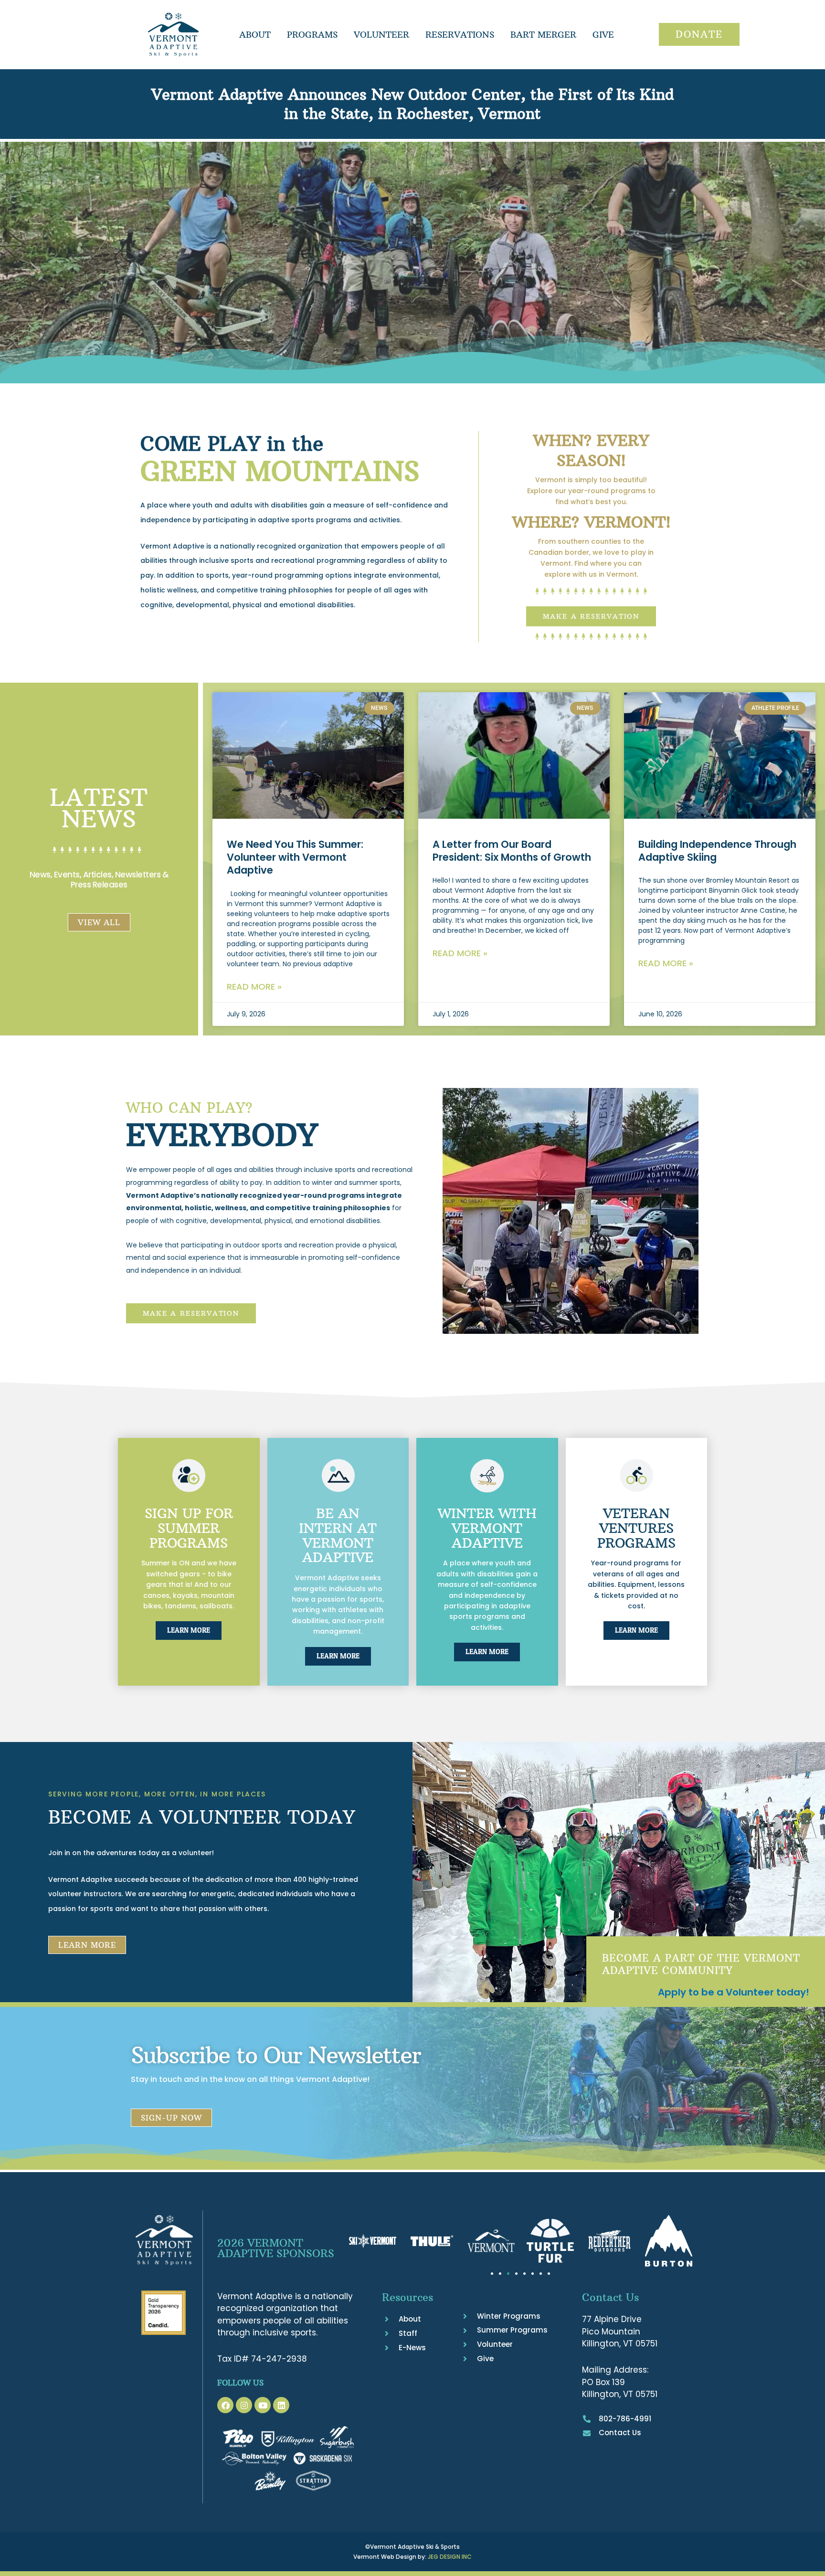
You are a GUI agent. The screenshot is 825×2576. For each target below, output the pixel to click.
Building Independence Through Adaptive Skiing (717, 851)
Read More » (254, 987)
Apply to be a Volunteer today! (734, 1992)
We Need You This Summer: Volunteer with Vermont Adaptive (295, 857)
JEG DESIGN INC (450, 2557)
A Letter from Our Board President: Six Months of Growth (512, 851)
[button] (492, 2274)
